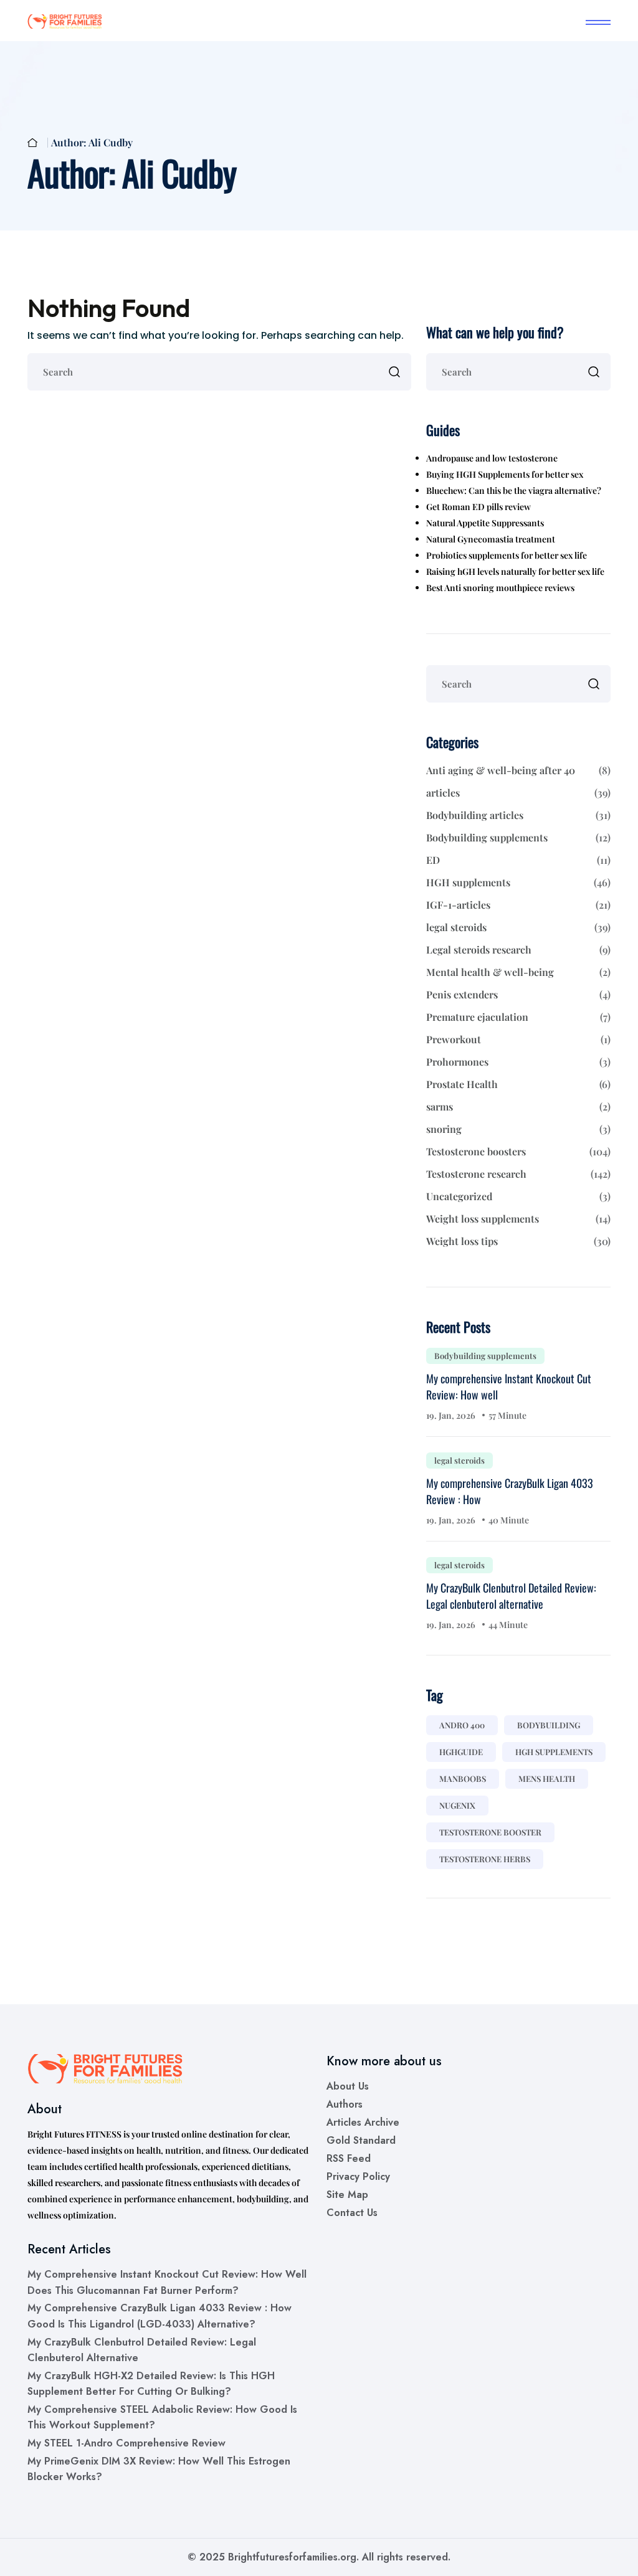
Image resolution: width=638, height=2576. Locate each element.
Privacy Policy (358, 2176)
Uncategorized (518, 1196)
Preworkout (518, 1039)
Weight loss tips (518, 1241)
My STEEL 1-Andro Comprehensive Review (126, 2443)
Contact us (352, 2213)
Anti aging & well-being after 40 (518, 770)
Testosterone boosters (518, 1151)
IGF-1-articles (518, 905)
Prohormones (518, 1062)
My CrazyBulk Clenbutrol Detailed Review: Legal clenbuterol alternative (511, 1596)
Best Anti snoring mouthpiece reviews (500, 588)
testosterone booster (490, 1832)
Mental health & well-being (518, 972)
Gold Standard (361, 2140)
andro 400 (462, 1725)
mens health (547, 1778)
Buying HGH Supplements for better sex (505, 474)
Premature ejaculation (518, 1017)
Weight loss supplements (518, 1219)
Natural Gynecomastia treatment (491, 539)
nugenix (457, 1805)
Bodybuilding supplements (518, 837)
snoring (518, 1129)
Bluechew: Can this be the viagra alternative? (514, 490)
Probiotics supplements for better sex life (507, 555)
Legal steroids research (518, 949)
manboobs (463, 1778)
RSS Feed (349, 2158)
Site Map (347, 2195)
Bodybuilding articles (518, 815)
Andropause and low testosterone (492, 458)
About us (348, 2086)
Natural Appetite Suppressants (485, 523)
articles (518, 793)
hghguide (461, 1752)
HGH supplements (518, 882)
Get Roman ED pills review (478, 507)
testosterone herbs (485, 1859)
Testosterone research (518, 1174)
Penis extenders (518, 994)
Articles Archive (363, 2122)
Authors (345, 2104)
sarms (518, 1106)
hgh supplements (554, 1752)
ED (518, 860)
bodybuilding (549, 1725)
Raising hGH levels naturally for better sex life (515, 571)
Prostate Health (518, 1084)
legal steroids (518, 927)
